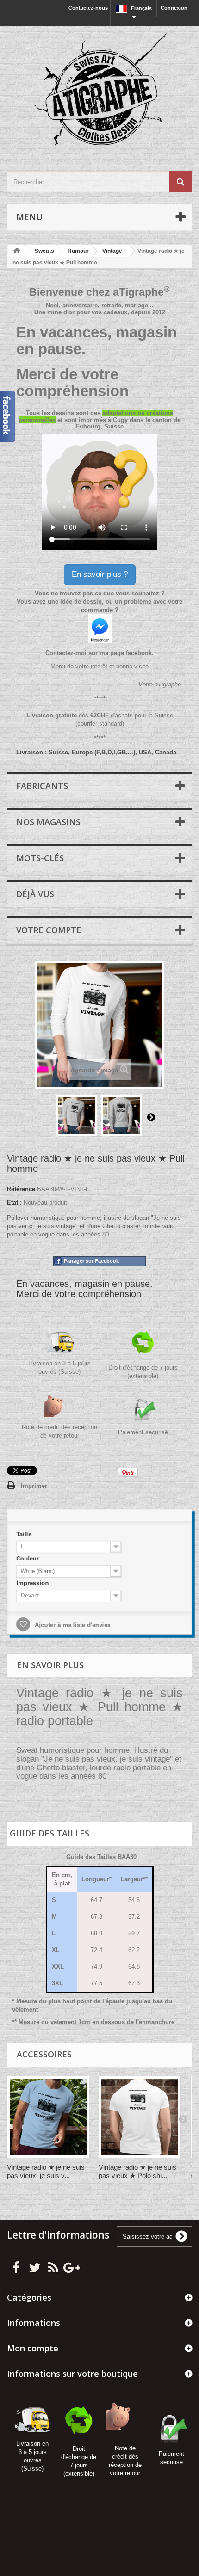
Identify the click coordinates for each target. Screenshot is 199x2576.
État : (14, 1202)
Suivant (151, 1117)
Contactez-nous (88, 8)
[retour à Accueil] (17, 251)
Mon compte (33, 2348)
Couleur (27, 1558)
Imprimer (34, 1486)
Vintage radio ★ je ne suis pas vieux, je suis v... (46, 2171)
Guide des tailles (50, 1833)
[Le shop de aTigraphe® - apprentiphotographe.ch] (99, 91)
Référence (21, 1189)
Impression (32, 1583)
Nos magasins (48, 822)
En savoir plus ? (100, 574)
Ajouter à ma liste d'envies (71, 1625)
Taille (23, 1533)
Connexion (174, 8)
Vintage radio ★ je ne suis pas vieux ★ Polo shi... (137, 2171)
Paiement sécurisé (143, 1432)
